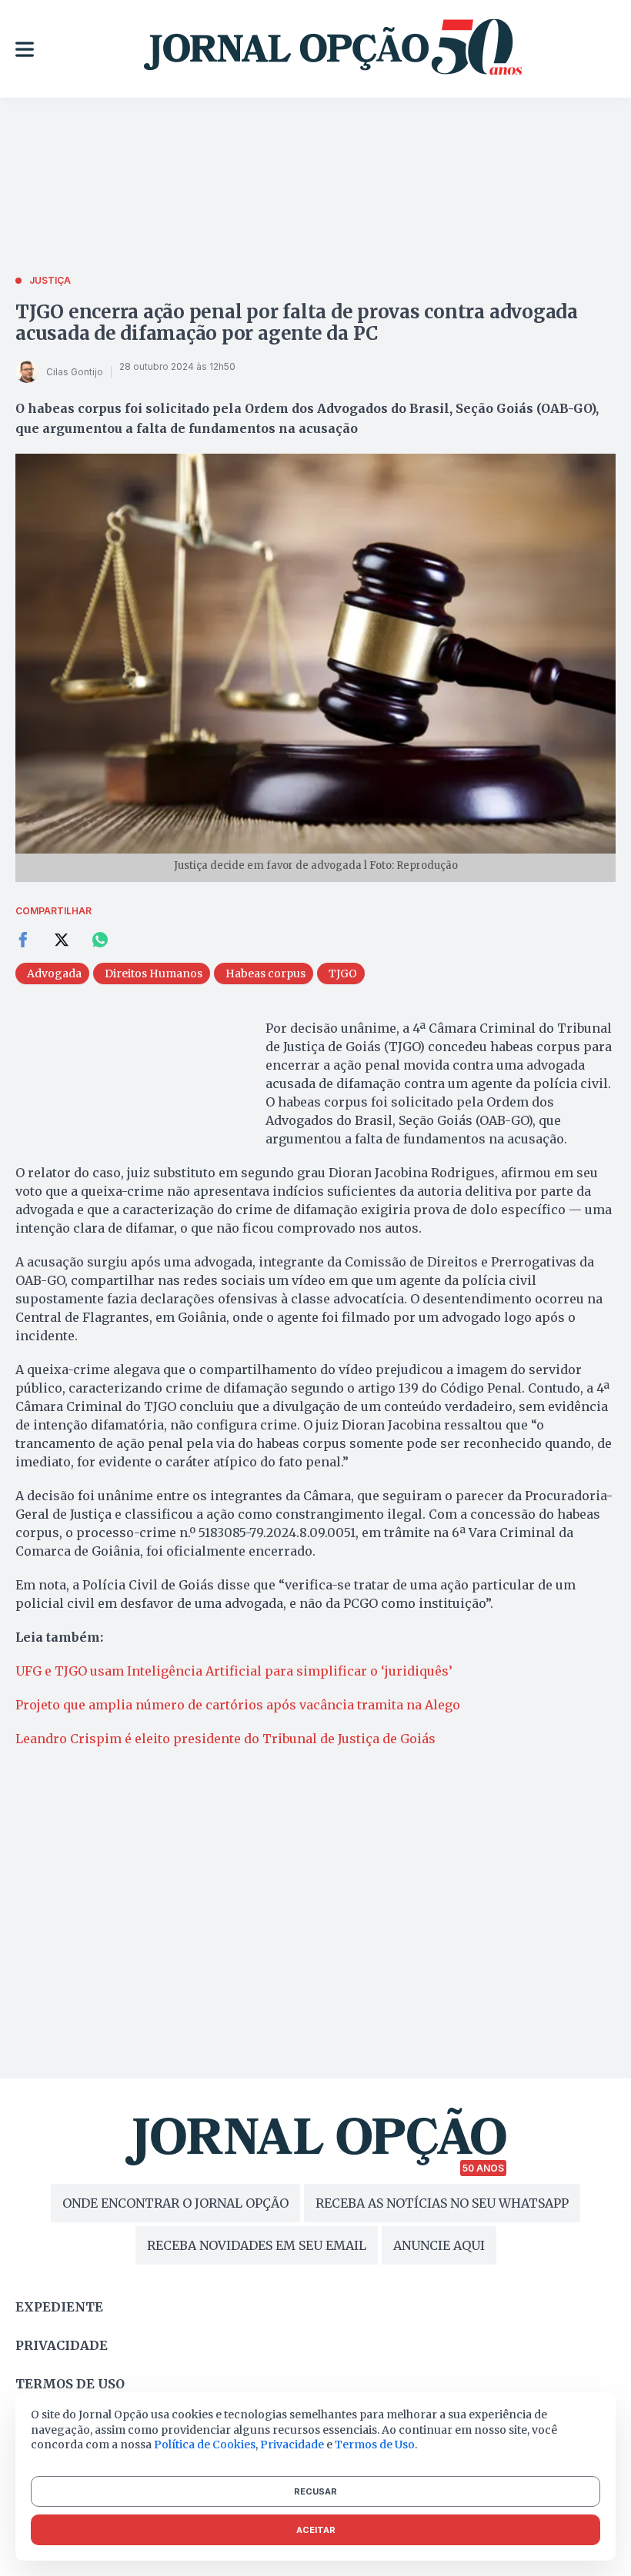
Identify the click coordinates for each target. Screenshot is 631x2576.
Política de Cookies (205, 2445)
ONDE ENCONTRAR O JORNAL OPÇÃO (175, 2203)
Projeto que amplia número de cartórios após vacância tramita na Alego (238, 1705)
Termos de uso (70, 2384)
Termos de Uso (375, 2445)
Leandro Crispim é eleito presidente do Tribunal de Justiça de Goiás (225, 1739)
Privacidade (62, 2345)
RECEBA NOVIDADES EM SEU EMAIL (257, 2245)
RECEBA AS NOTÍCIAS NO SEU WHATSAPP (442, 2203)
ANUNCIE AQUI (439, 2245)
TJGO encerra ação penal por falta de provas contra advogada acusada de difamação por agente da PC (297, 323)
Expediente (59, 2307)
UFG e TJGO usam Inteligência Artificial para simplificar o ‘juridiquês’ (234, 1671)
